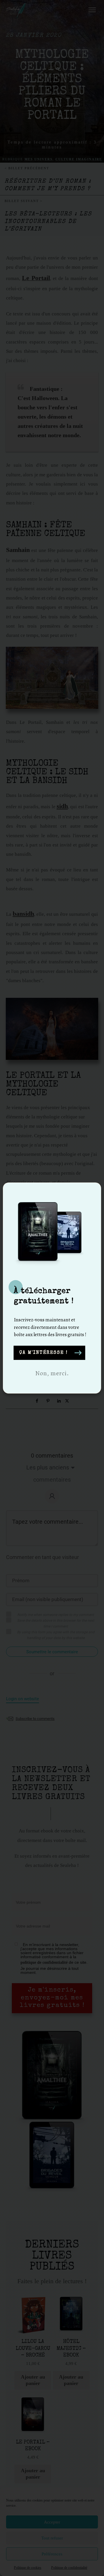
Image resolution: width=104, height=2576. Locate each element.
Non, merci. (52, 1373)
